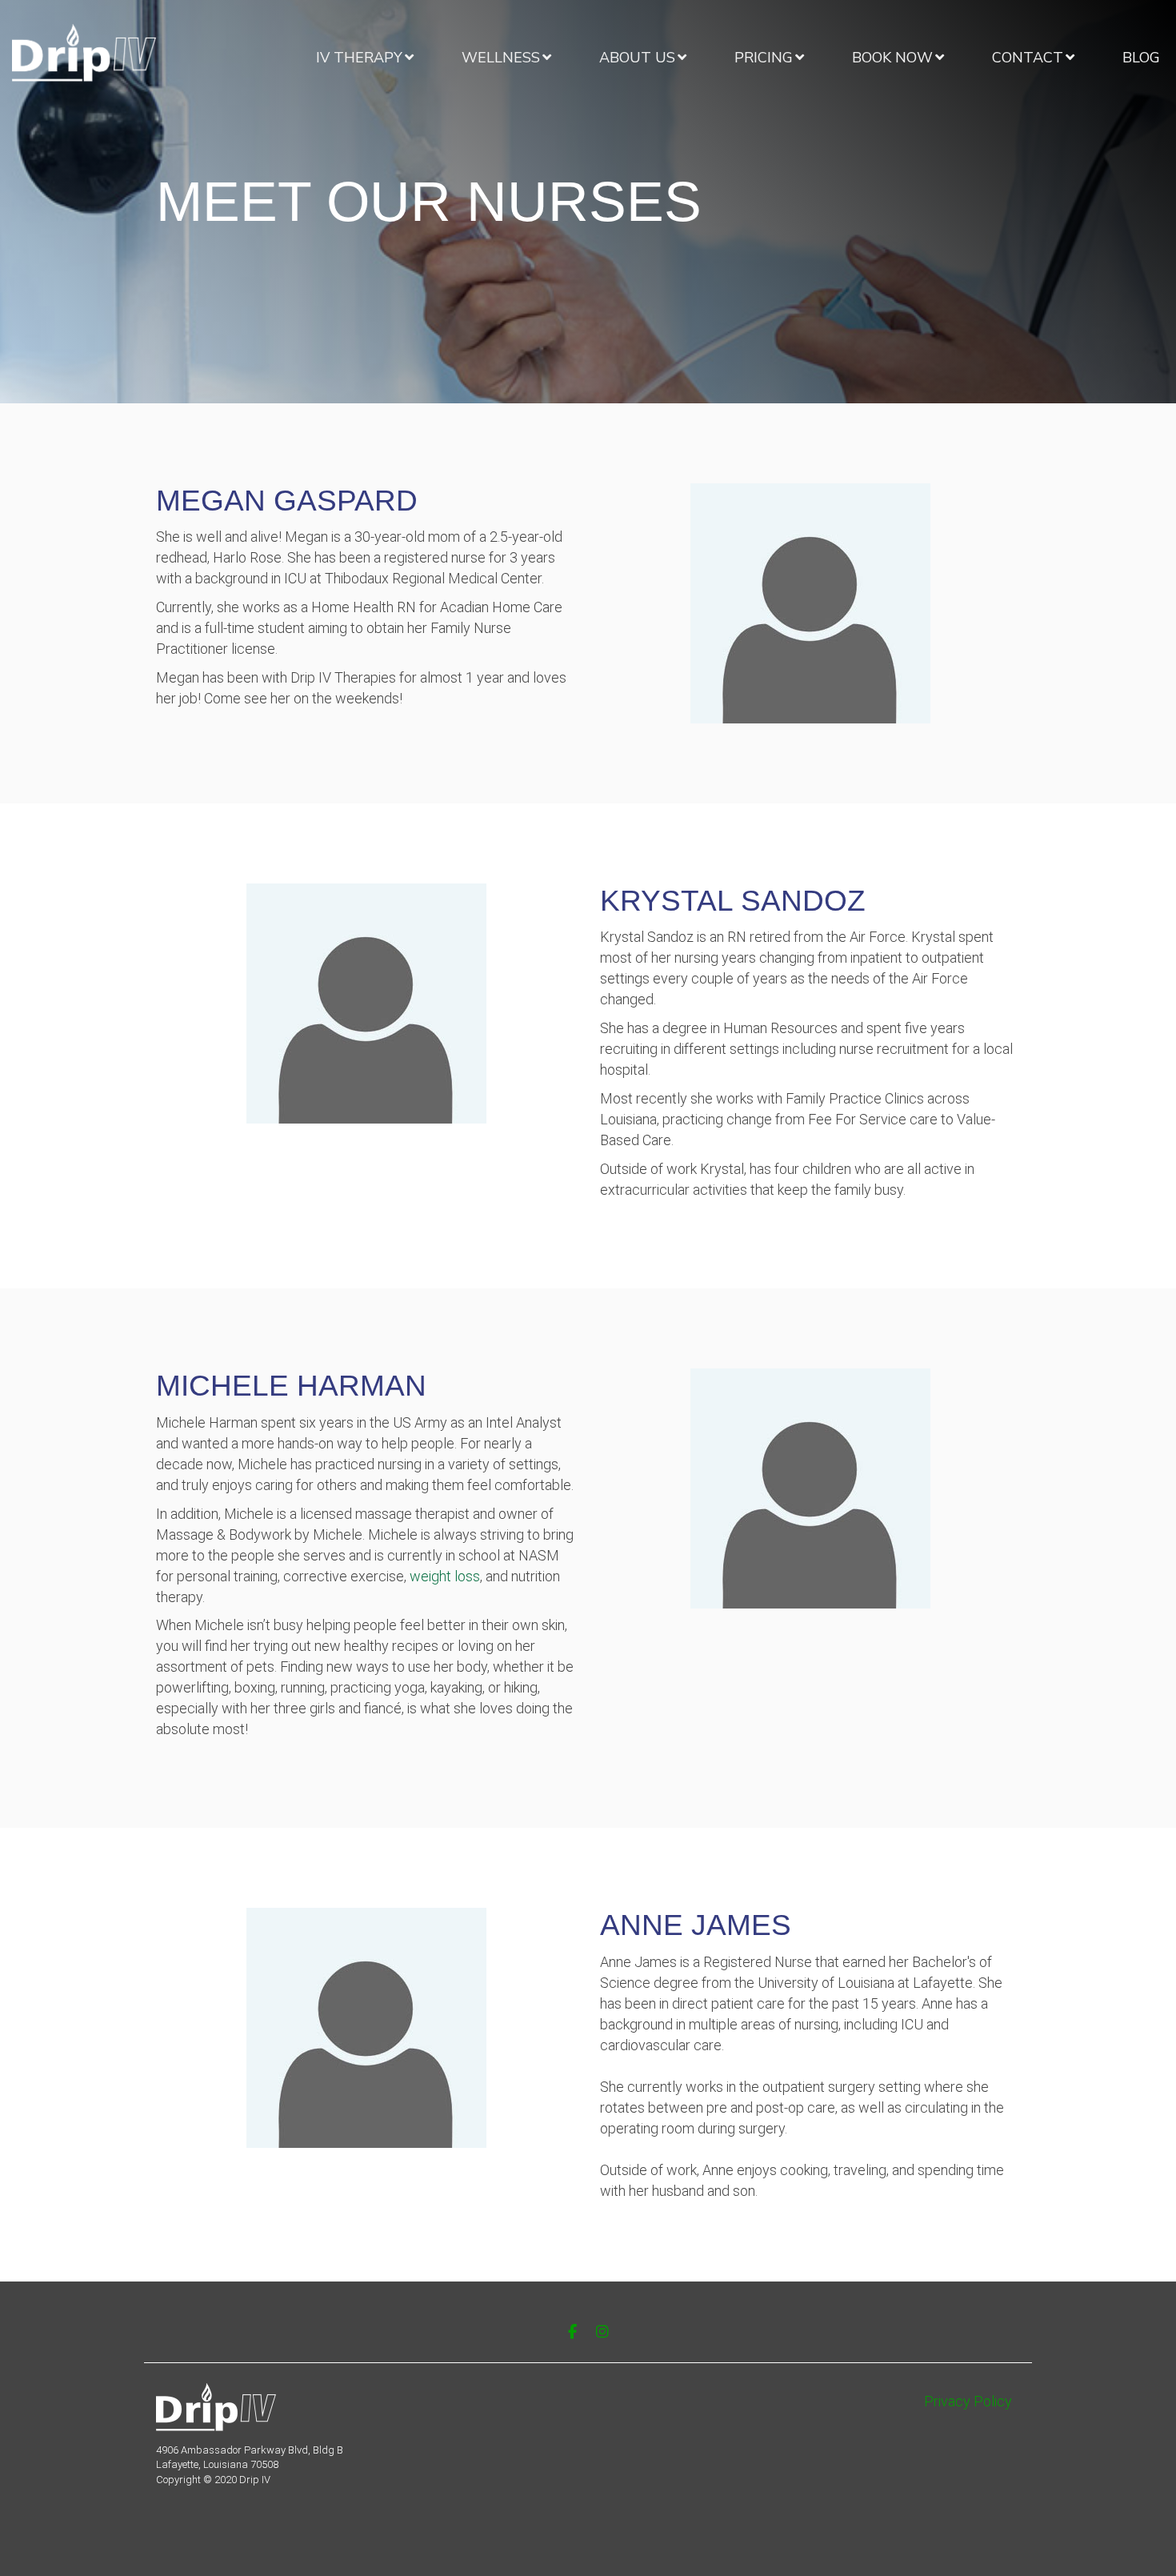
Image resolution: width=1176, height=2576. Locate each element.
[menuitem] (365, 58)
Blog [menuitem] (1141, 58)
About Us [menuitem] (637, 58)
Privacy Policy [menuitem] (968, 2401)
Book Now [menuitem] (892, 58)
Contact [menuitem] (1028, 58)
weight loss (445, 1576)
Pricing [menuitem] (764, 58)
